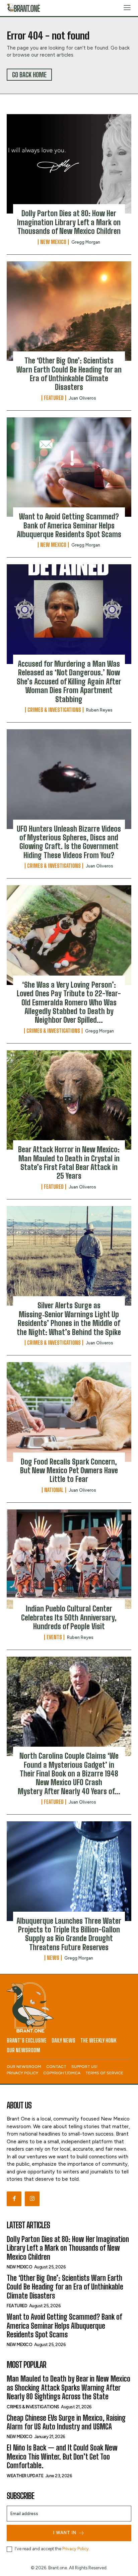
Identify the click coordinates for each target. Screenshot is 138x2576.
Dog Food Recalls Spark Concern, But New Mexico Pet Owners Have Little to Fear (69, 1471)
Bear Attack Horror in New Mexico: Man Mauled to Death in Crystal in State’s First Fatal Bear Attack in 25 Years (69, 1163)
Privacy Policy (76, 2549)
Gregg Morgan (86, 242)
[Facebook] (14, 2199)
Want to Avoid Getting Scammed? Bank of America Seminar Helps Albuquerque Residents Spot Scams (69, 525)
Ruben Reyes (99, 710)
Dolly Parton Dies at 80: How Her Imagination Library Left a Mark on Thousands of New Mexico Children (69, 222)
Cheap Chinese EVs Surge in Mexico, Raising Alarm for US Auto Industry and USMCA (66, 2422)
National (54, 1490)
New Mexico (53, 242)
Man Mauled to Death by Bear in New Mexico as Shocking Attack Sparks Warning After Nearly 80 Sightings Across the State (68, 2388)
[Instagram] (32, 2199)
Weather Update (25, 2476)
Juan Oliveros (82, 398)
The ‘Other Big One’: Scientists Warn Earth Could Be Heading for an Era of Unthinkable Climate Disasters (69, 374)
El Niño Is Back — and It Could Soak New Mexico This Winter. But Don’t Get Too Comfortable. (62, 2457)
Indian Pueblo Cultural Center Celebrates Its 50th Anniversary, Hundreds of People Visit (69, 1617)
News (53, 1958)
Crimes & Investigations (54, 710)
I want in (65, 2533)
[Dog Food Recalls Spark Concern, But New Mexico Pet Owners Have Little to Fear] (69, 1412)
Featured (54, 398)
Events (54, 1637)
